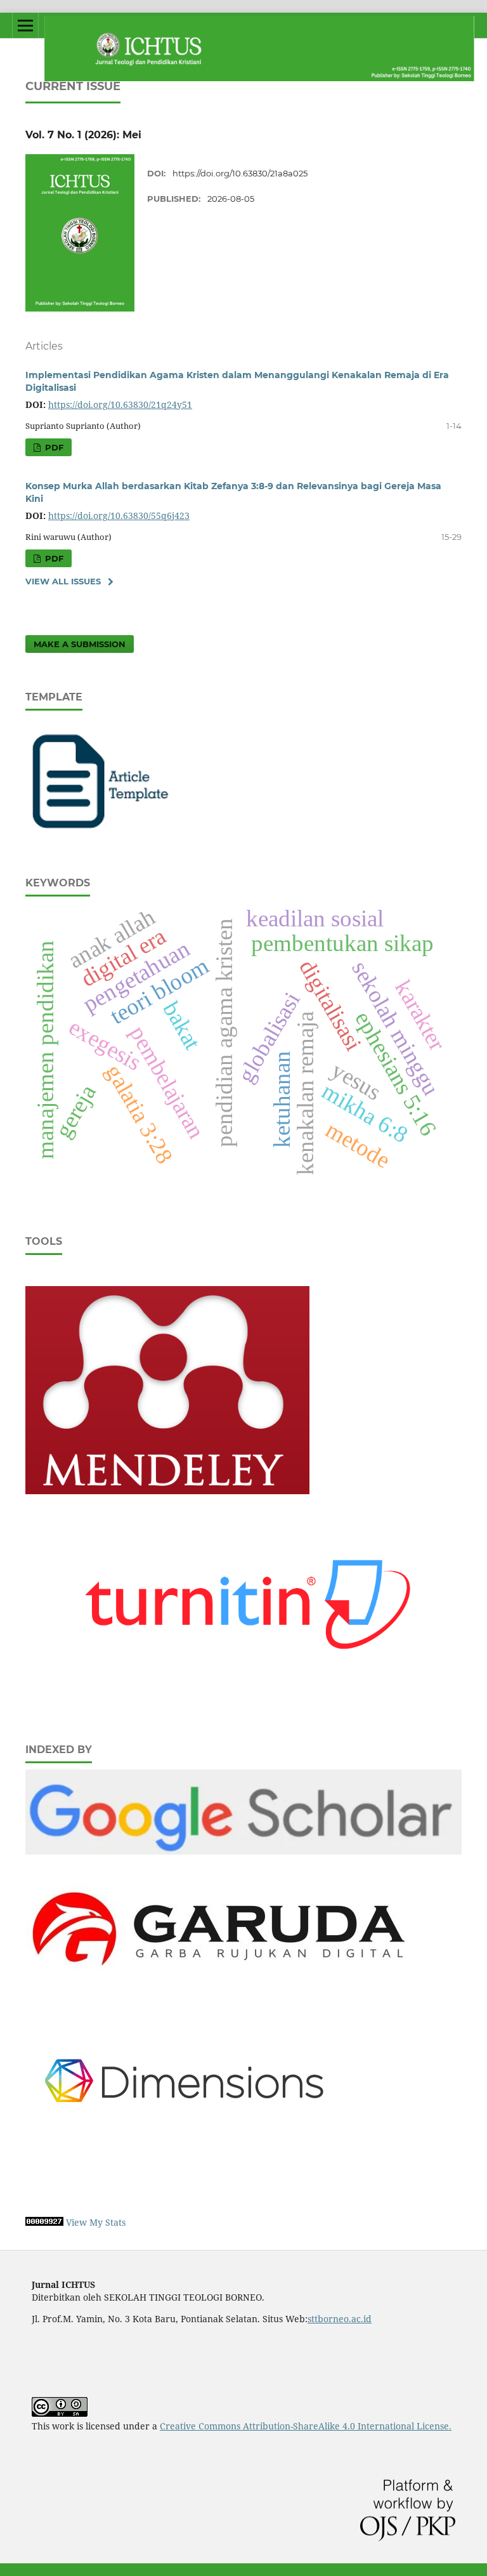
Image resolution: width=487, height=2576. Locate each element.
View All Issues (63, 581)
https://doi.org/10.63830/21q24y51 (120, 404)
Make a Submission (80, 644)
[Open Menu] (25, 25)
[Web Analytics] (44, 2222)
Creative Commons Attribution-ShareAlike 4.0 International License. (306, 2426)
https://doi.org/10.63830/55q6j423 (119, 516)
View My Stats (96, 2222)
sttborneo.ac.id (340, 2319)
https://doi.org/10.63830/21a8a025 (240, 173)
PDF (53, 447)
